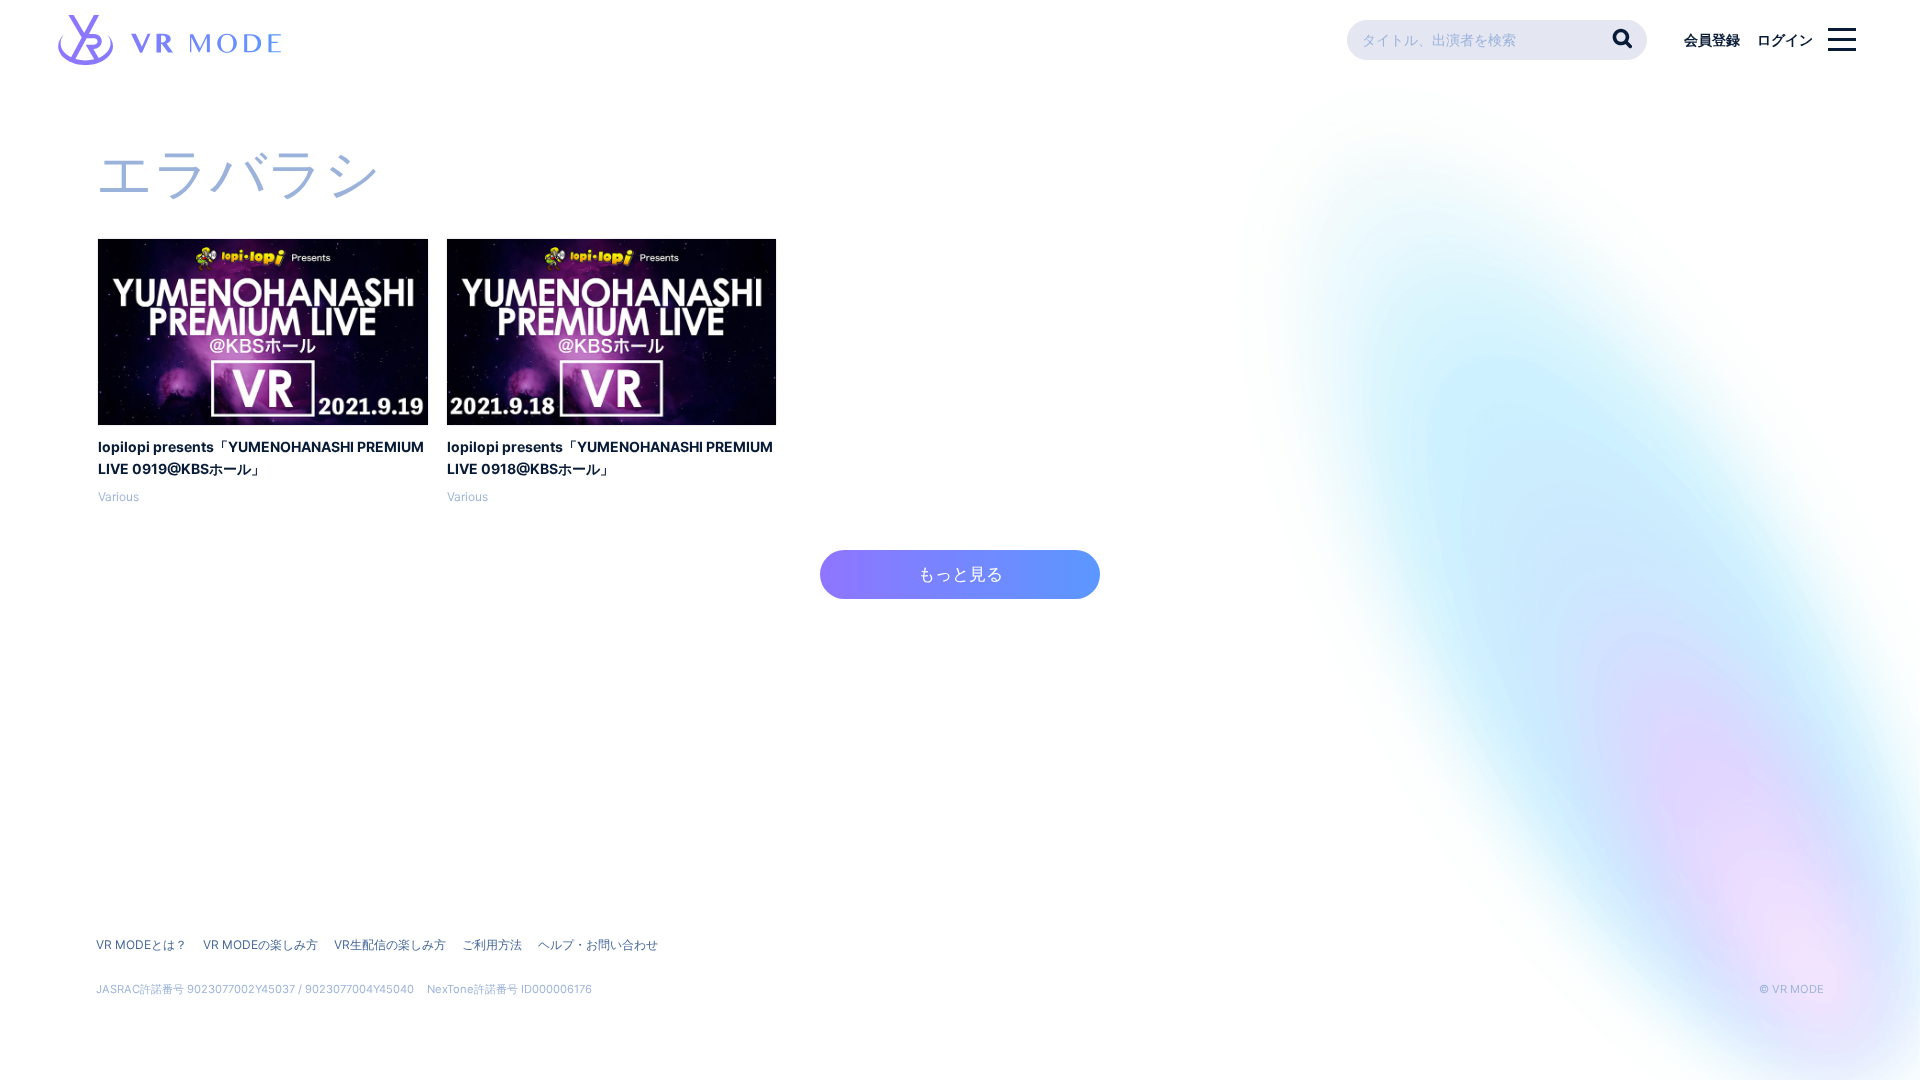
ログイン (1785, 39)
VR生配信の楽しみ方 (390, 944)
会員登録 (1712, 39)
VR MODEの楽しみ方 (260, 944)
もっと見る (960, 574)
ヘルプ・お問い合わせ (598, 944)
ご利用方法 (492, 944)
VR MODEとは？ (141, 944)
